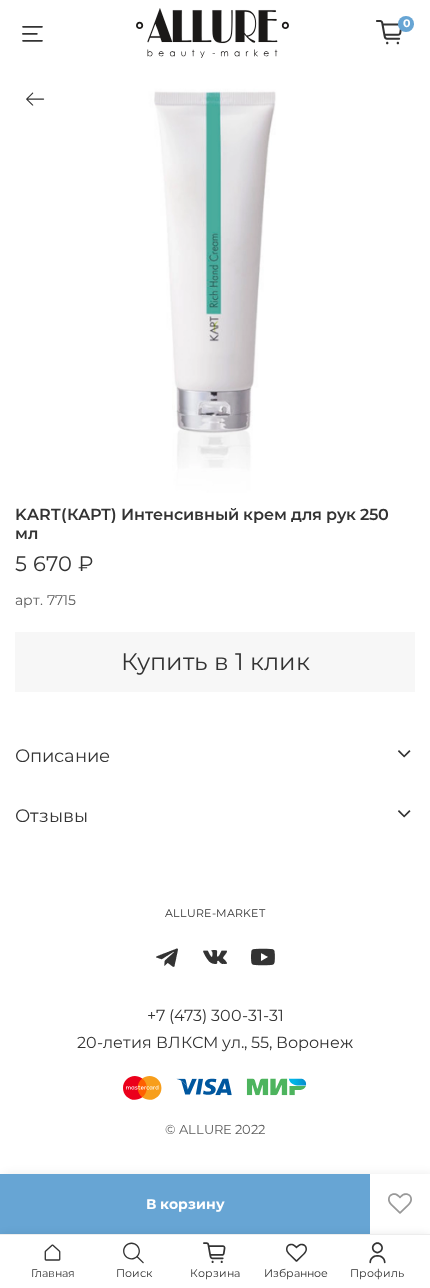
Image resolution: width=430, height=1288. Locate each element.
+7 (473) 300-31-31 (215, 1015)
